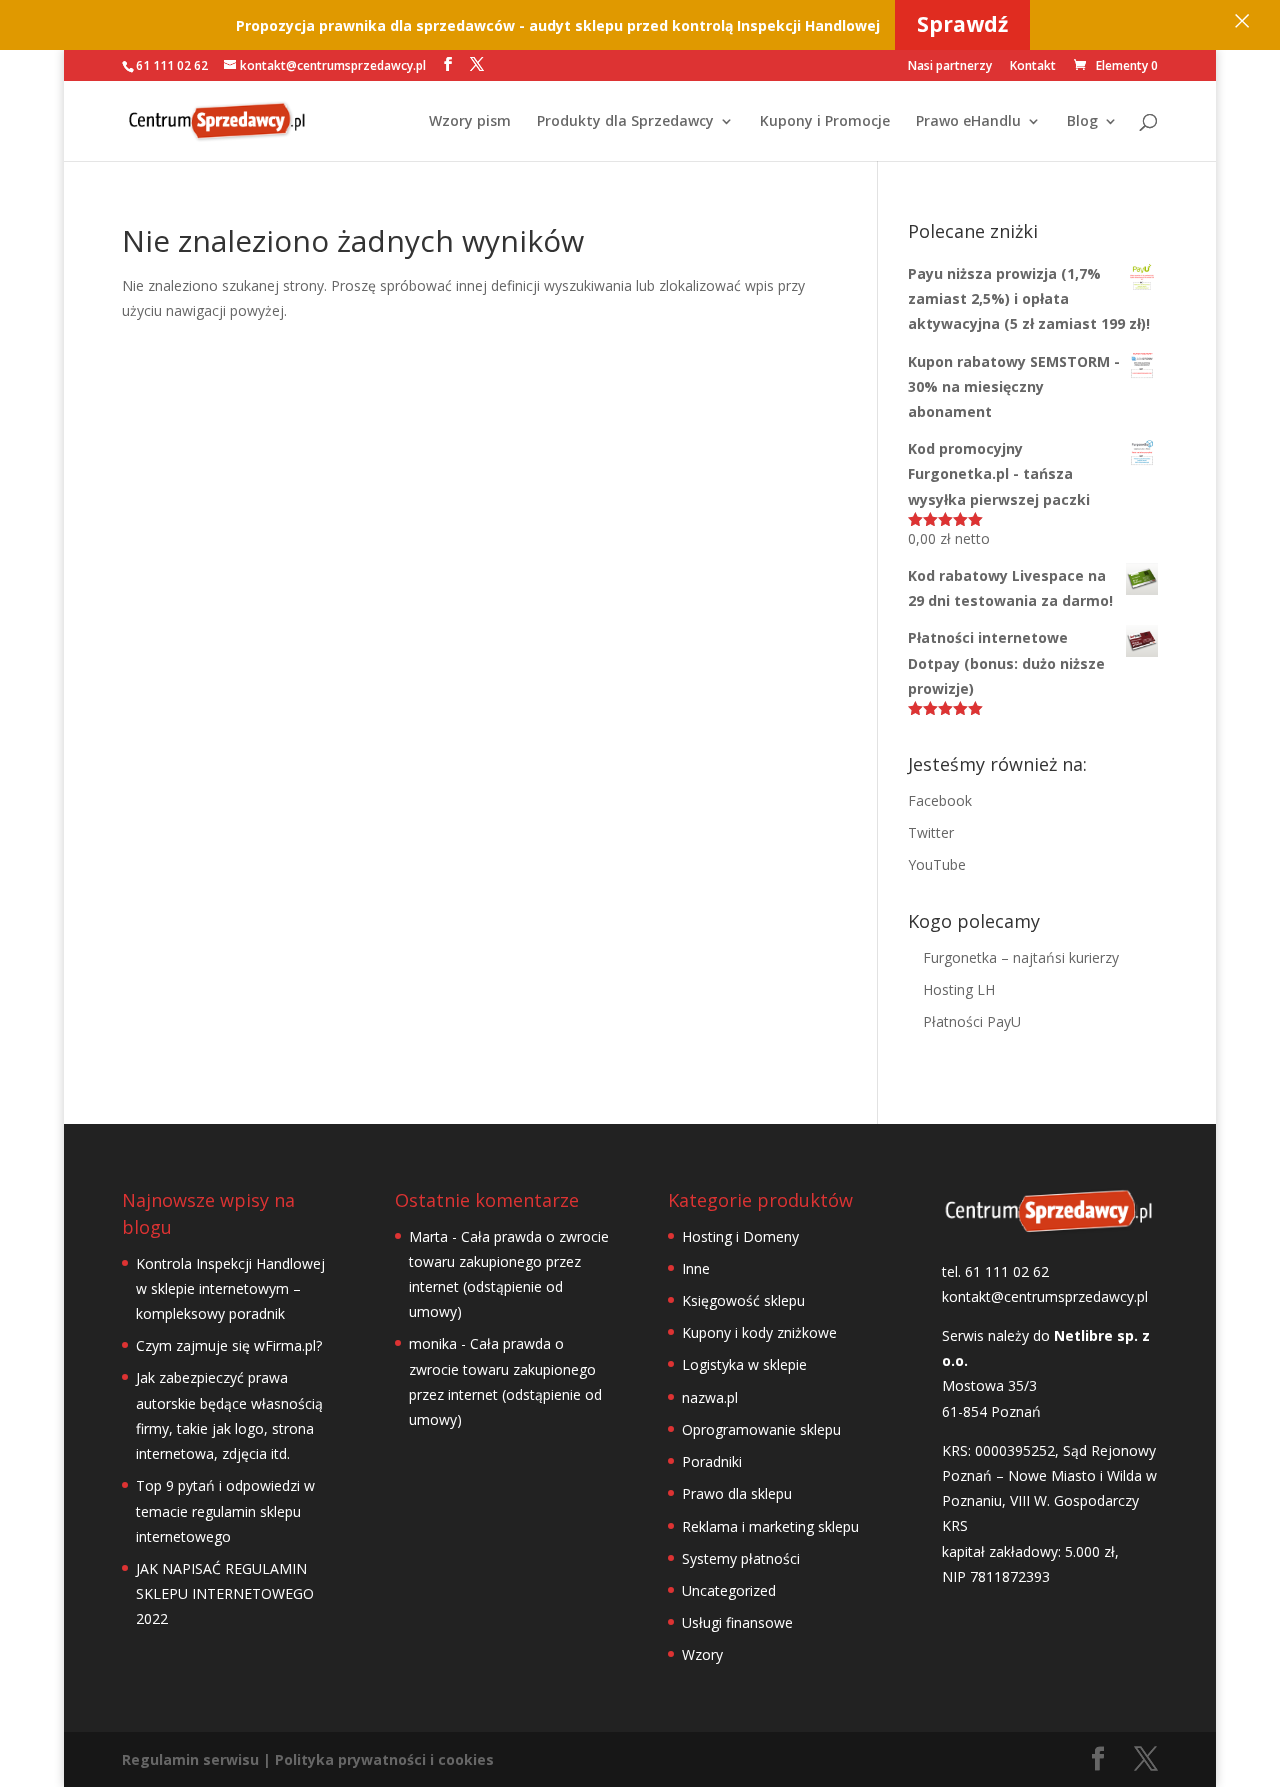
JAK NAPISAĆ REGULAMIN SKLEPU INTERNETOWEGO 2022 (225, 1593)
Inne (696, 1268)
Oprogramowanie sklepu (761, 1429)
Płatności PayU (972, 1021)
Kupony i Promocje (825, 122)
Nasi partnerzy (950, 67)
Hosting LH (959, 989)
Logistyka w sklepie (744, 1364)
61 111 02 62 (172, 65)
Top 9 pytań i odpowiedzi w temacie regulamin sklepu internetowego (225, 1510)
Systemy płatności (741, 1558)
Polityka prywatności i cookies (384, 1759)
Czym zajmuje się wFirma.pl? (229, 1345)
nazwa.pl (710, 1397)
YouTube (937, 864)
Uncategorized (729, 1590)
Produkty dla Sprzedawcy (625, 122)
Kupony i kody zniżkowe (759, 1332)
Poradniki (712, 1461)
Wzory (702, 1654)
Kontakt (1033, 67)
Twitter (931, 832)
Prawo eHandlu (968, 122)
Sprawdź (962, 24)
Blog (1082, 122)
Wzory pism (470, 122)
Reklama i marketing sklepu (770, 1526)
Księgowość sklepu (743, 1300)
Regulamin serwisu (190, 1759)
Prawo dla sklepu (737, 1493)
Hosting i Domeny (740, 1236)
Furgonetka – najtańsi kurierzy (1021, 957)
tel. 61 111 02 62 (995, 1271)
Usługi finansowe (737, 1622)
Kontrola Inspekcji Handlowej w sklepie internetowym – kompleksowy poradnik (230, 1288)
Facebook (940, 800)
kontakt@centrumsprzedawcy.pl (1045, 1296)
